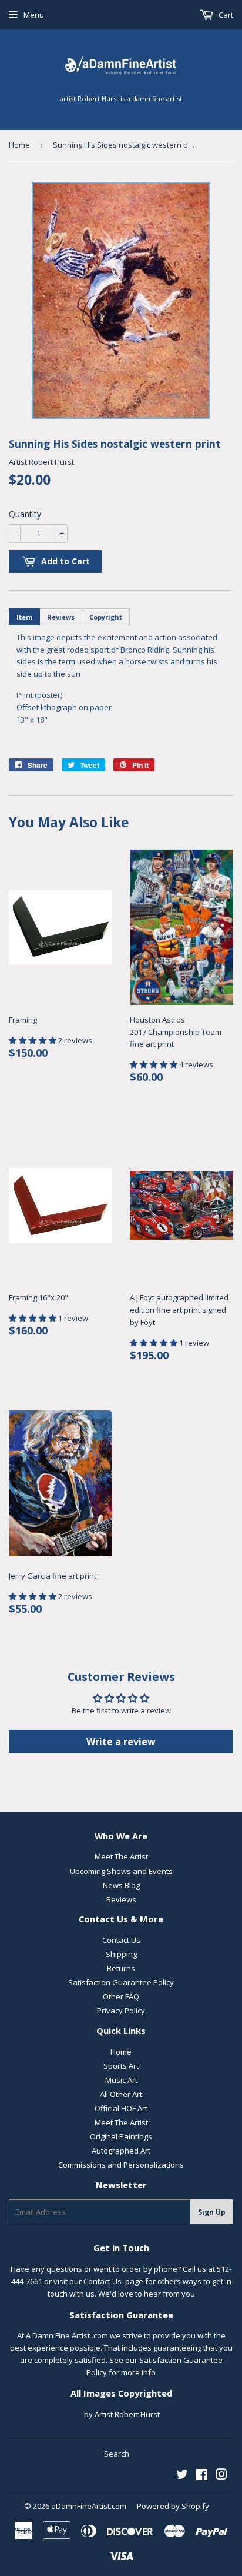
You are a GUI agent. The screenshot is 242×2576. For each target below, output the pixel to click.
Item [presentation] (24, 617)
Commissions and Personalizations (121, 2165)
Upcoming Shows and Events (121, 1871)
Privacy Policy (121, 2011)
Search (117, 2454)
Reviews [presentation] (61, 617)
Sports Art (121, 2066)
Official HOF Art (121, 2108)
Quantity (25, 514)
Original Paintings (121, 2136)
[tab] (24, 617)
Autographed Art (121, 2151)
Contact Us (121, 1940)
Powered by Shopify (173, 2506)
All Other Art (121, 2094)
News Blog (121, 1885)
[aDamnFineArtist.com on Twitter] (182, 2476)
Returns (121, 1968)
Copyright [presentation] (106, 617)
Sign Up (212, 2212)
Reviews (121, 1899)
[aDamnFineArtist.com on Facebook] (202, 2476)
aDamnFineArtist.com (89, 2506)
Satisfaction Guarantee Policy (121, 1982)
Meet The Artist (121, 1856)
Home (19, 145)
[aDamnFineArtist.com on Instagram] (221, 2476)
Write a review (121, 1742)
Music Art (121, 2080)
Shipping (121, 1954)
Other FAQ (121, 1996)
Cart (225, 15)
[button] (33, 1040)
